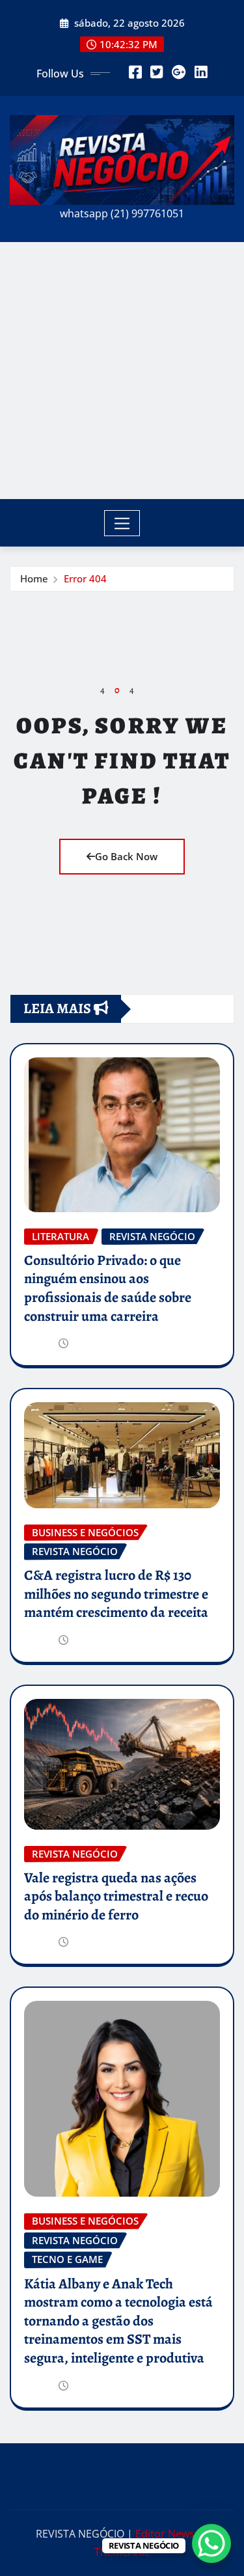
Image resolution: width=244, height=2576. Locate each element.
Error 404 (85, 578)
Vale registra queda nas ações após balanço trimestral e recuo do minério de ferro (116, 1896)
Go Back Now (126, 856)
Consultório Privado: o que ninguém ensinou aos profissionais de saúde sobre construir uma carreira (108, 1288)
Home (34, 578)
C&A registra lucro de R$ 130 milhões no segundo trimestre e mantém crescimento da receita (116, 1594)
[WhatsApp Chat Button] (211, 2543)
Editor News (165, 2534)
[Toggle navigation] (122, 523)
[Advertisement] (122, 371)
